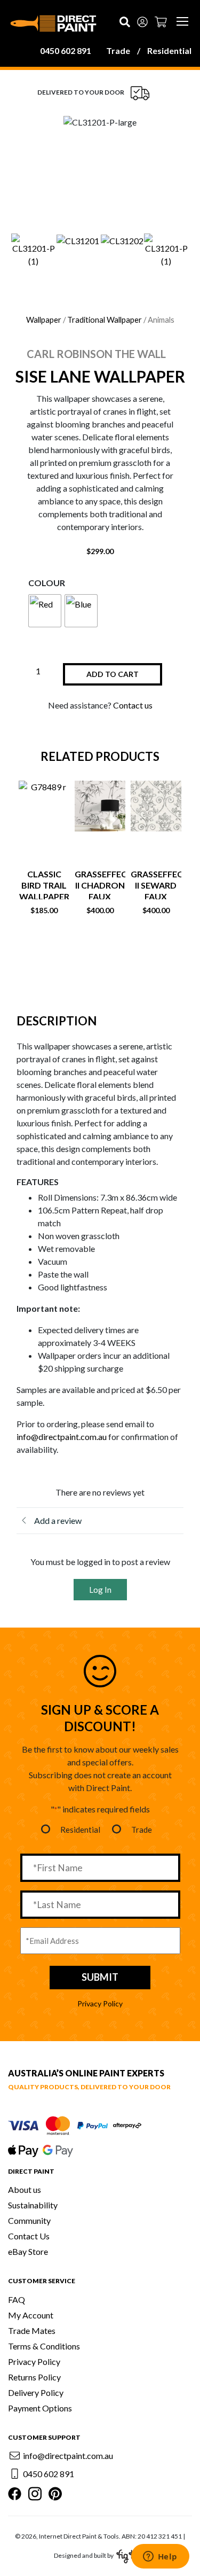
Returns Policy (34, 2377)
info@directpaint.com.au (62, 1437)
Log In (100, 1590)
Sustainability (33, 2205)
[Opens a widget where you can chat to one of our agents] (160, 2557)
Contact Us (29, 2236)
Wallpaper (44, 320)
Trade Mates (32, 2330)
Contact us (133, 705)
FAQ (17, 2299)
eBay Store (28, 2251)
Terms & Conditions (44, 2346)
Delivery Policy (36, 2392)
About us (25, 2189)
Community (29, 2220)
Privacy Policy (100, 2003)
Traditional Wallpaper (105, 320)
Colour (47, 583)
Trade (118, 50)
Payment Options (40, 2408)
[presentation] (79, 957)
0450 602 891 (66, 50)
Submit (100, 1977)
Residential (169, 50)
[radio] (45, 611)
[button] (22, 251)
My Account (31, 2315)
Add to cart (113, 674)
